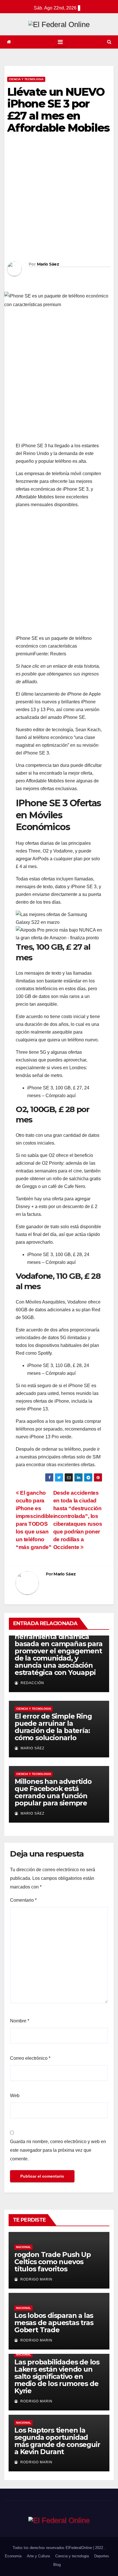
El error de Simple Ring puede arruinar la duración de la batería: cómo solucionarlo (53, 1727)
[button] (109, 42)
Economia (13, 2556)
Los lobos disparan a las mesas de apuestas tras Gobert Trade (54, 2323)
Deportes (102, 2556)
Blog (57, 2565)
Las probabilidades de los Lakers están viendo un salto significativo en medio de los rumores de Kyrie (57, 2376)
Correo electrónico (30, 2058)
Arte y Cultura (38, 2556)
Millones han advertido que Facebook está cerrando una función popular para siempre (53, 1792)
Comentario (23, 1900)
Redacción (32, 1683)
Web (15, 2096)
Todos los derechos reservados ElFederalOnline (53, 2548)
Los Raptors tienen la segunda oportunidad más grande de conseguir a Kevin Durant (57, 2441)
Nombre (20, 2021)
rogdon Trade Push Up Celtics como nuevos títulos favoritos (53, 2262)
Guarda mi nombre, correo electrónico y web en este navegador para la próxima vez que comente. (58, 2150)
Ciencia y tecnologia (26, 79)
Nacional (23, 2247)
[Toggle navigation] (60, 42)
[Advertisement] (59, 199)
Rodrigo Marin (36, 2279)
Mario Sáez (48, 264)
